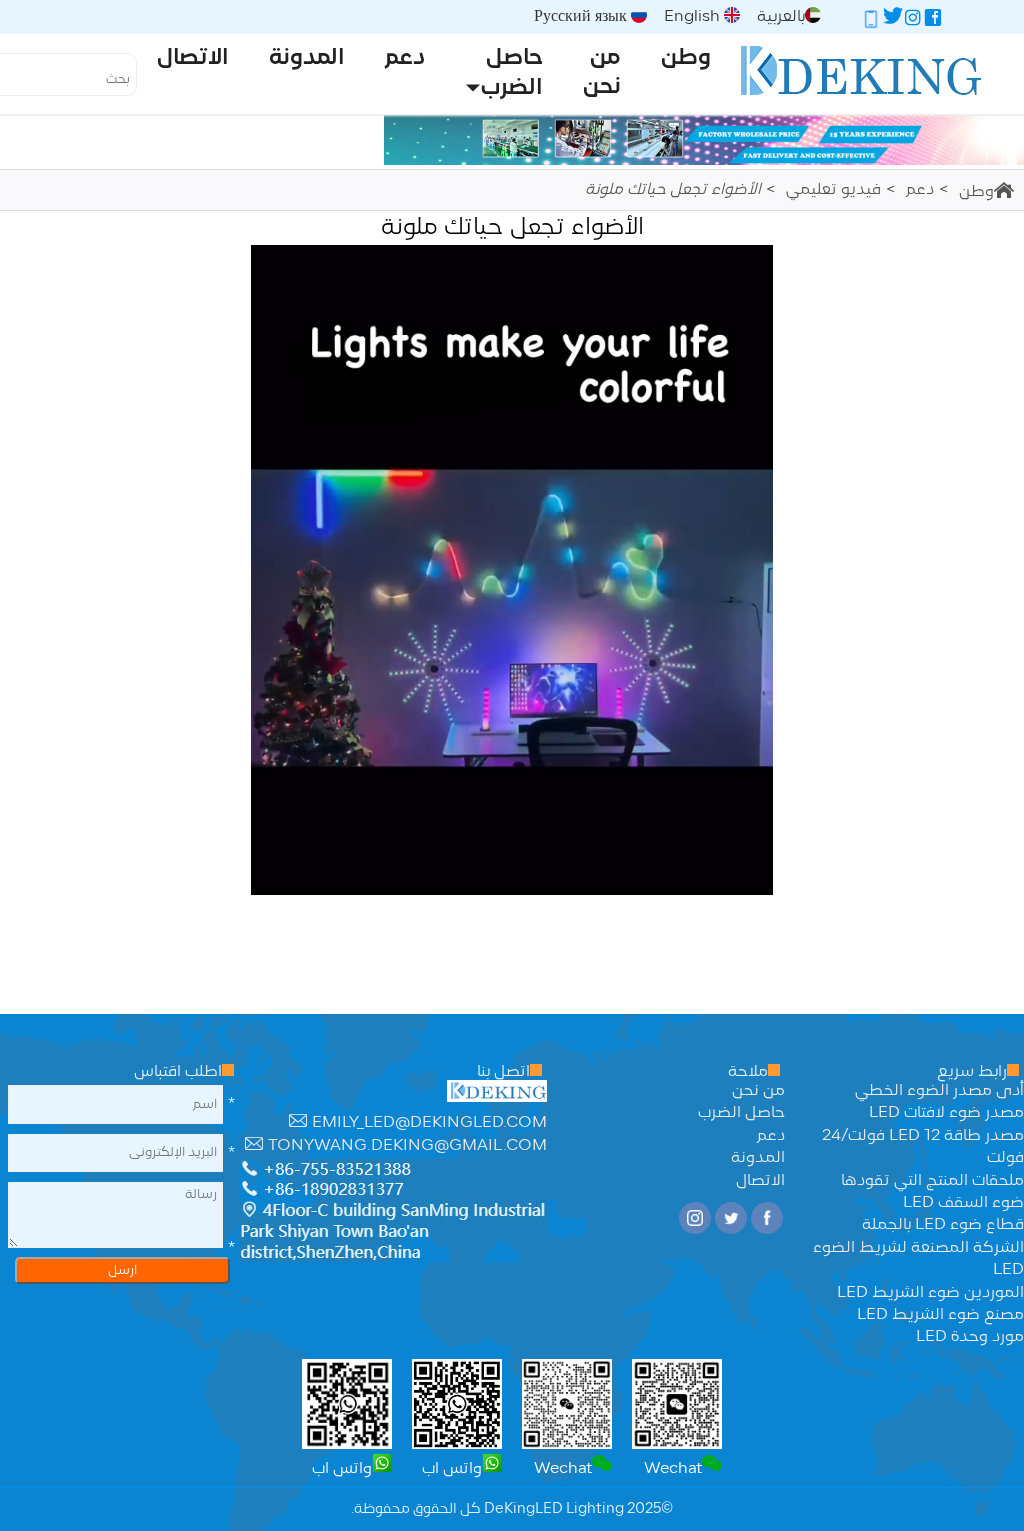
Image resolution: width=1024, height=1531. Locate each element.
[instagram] (913, 21)
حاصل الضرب (741, 1113)
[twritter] (893, 21)
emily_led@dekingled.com (429, 1123)
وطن (976, 192)
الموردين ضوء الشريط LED (930, 1293)
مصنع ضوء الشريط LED (940, 1315)
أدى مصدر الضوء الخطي (939, 1091)
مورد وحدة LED (970, 1337)
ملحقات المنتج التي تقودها (932, 1181)
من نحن (758, 1091)
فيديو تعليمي (833, 190)
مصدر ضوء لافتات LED (946, 1113)
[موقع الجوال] (871, 21)
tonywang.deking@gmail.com (407, 1146)
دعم (920, 190)
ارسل (122, 1270)
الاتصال (760, 1181)
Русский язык (582, 17)
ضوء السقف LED (963, 1203)
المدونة (758, 1158)
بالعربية (781, 17)
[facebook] (933, 21)
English (694, 17)
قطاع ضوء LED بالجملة (943, 1225)
